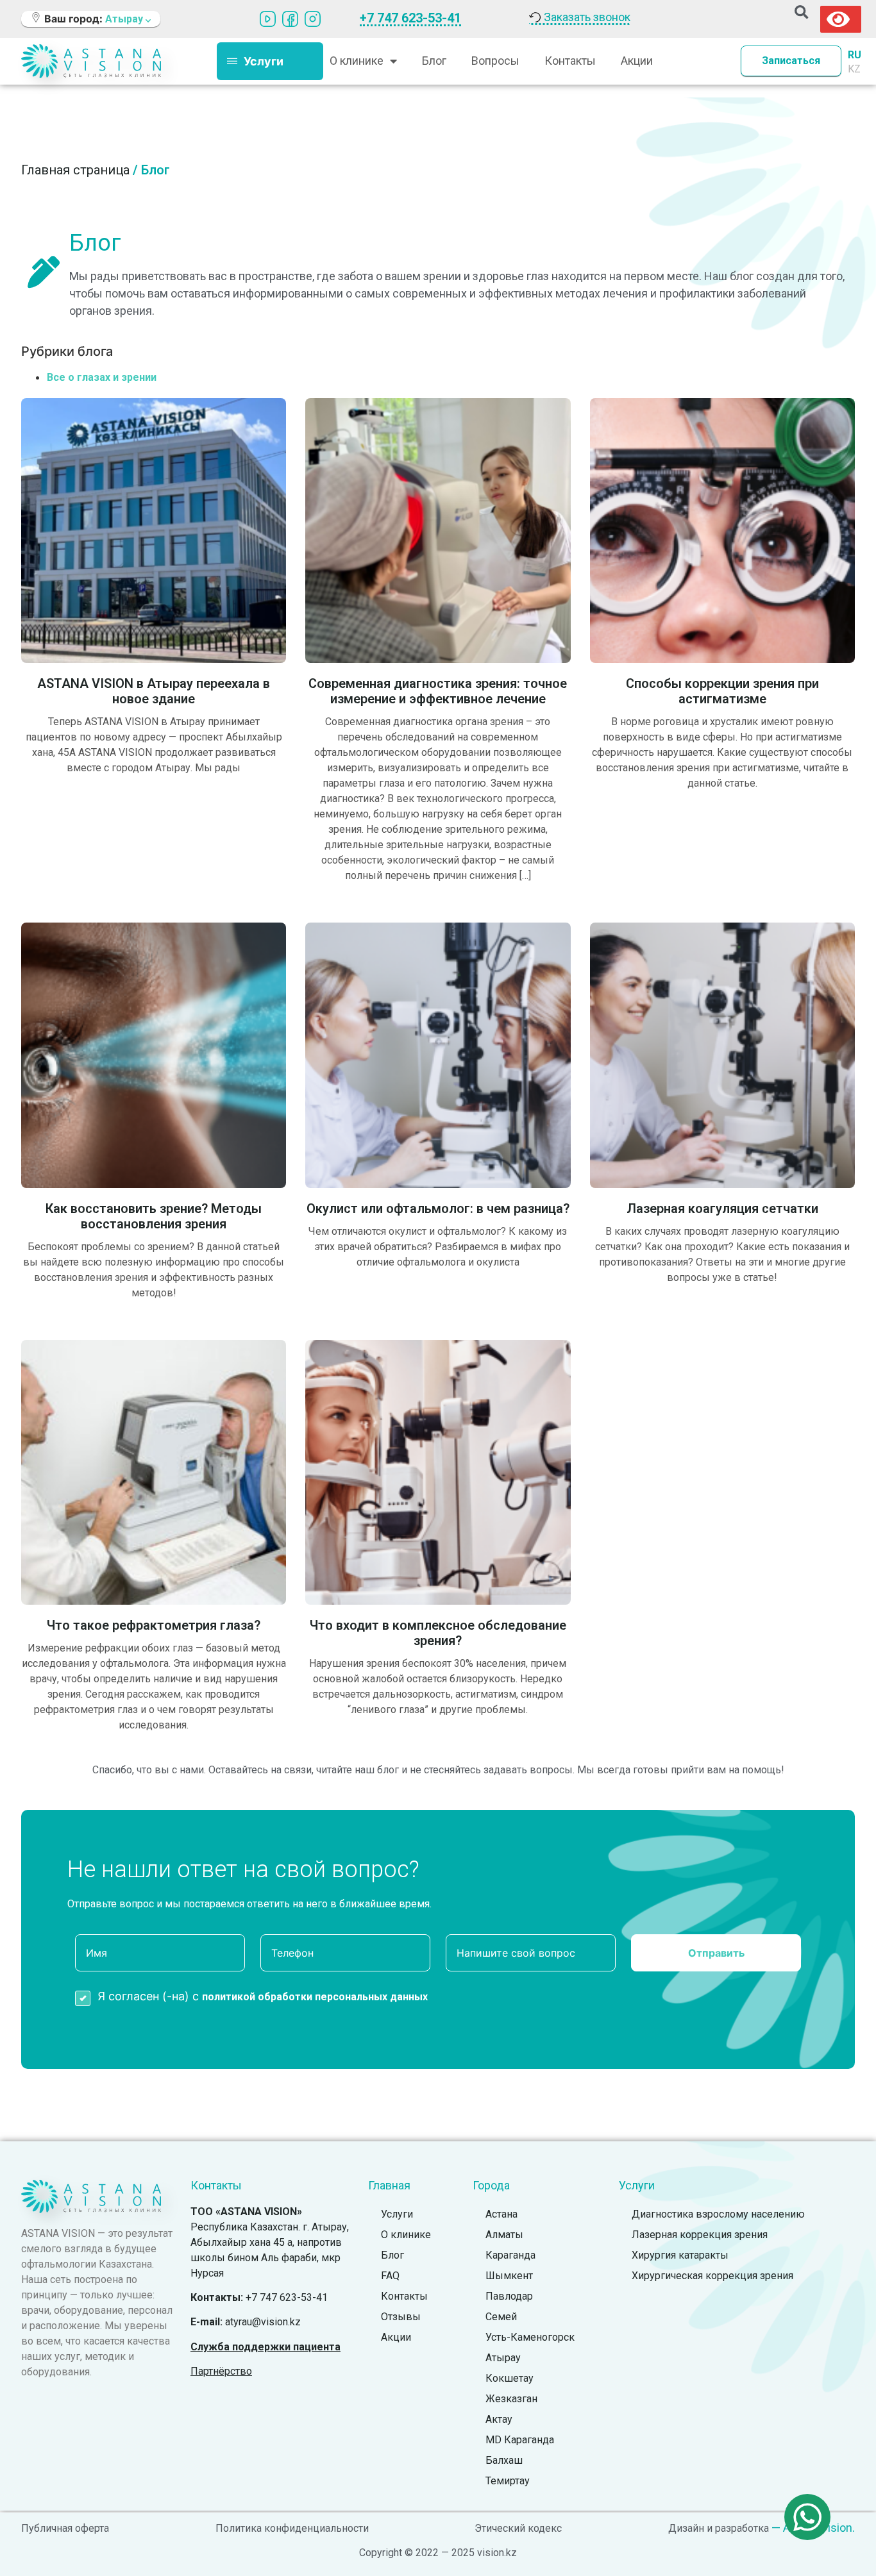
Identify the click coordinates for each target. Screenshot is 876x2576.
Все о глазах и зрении (102, 377)
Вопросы (495, 61)
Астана (501, 2214)
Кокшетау (510, 2378)
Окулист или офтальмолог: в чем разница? (438, 1209)
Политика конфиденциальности (292, 2528)
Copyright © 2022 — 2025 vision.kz (438, 2553)
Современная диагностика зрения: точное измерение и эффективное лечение (438, 691)
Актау (499, 2419)
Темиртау (508, 2481)
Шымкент (509, 2276)
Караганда (510, 2255)
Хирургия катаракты (680, 2255)
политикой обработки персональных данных (315, 1997)
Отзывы (401, 2317)
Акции (637, 61)
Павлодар (509, 2296)
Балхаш (504, 2460)
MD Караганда (520, 2440)
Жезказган (511, 2399)
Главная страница (75, 170)
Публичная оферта (65, 2528)
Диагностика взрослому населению (718, 2214)
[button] (801, 13)
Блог (434, 61)
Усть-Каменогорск (530, 2337)
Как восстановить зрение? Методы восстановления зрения (154, 1216)
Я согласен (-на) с (263, 1996)
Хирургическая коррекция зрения (712, 2276)
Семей (501, 2317)
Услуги (397, 2214)
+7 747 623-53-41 (410, 18)
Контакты (570, 61)
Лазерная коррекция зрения (700, 2235)
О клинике (406, 2235)
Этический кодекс (518, 2528)
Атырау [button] (125, 19)
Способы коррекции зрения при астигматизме (722, 691)
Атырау (503, 2358)
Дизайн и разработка (719, 2528)
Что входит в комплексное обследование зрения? (438, 1633)
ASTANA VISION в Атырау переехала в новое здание (154, 691)
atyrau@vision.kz (263, 2322)
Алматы (504, 2235)
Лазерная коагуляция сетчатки (722, 1209)
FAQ (390, 2276)
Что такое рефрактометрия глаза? (154, 1625)
